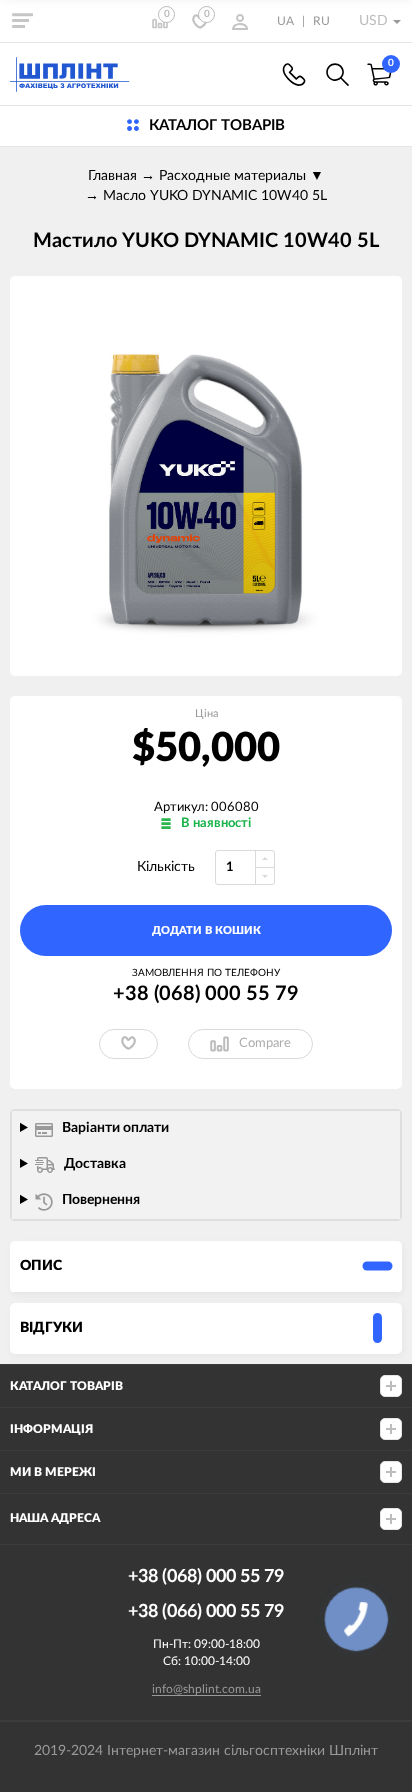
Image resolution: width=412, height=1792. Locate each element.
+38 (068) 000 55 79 (294, 74)
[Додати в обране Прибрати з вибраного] (128, 1044)
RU (321, 21)
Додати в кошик (206, 930)
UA (285, 21)
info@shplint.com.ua (206, 1689)
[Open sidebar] (22, 20)
